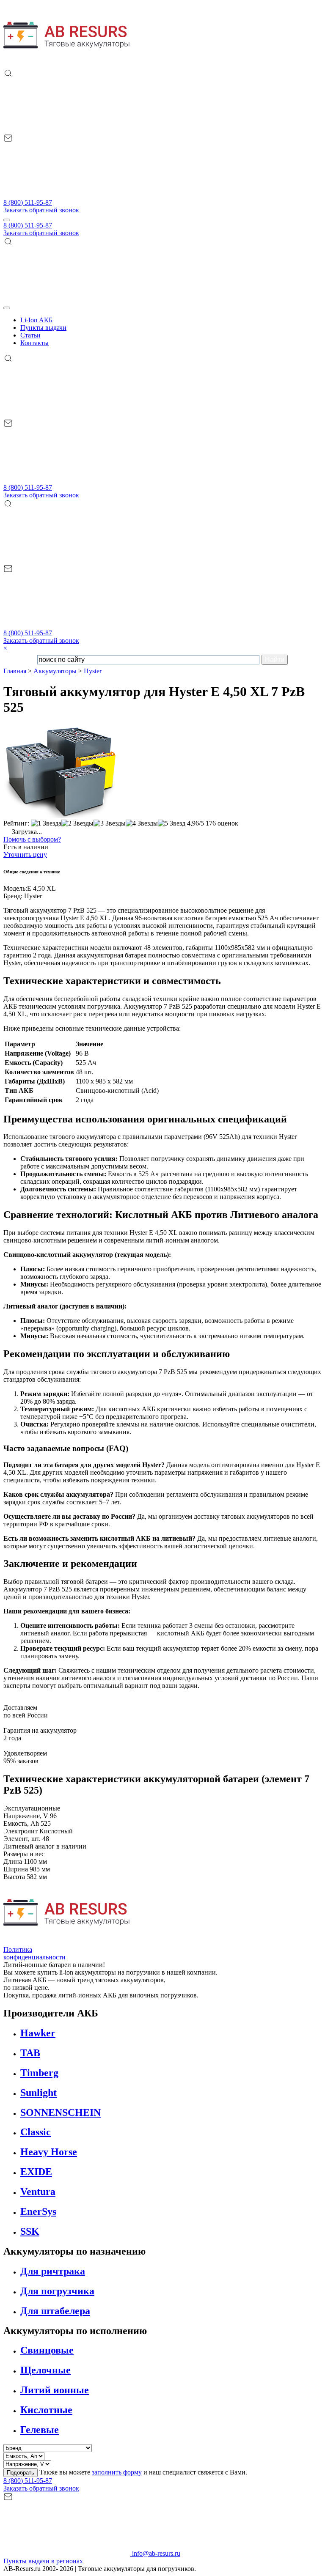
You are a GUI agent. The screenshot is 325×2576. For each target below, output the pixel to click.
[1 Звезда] (46, 823)
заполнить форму (117, 2472)
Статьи (30, 335)
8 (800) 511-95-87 (28, 202)
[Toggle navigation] (7, 220)
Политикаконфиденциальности (34, 1953)
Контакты (34, 343)
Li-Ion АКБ (36, 320)
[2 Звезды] (77, 823)
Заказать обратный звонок (41, 210)
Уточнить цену (25, 855)
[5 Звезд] (172, 823)
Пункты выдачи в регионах (43, 2561)
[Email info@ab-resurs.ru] (67, 195)
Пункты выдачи (43, 328)
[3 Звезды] (110, 823)
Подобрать (21, 2473)
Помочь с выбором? (32, 839)
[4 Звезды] (142, 823)
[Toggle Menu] (7, 308)
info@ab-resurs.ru (155, 2553)
